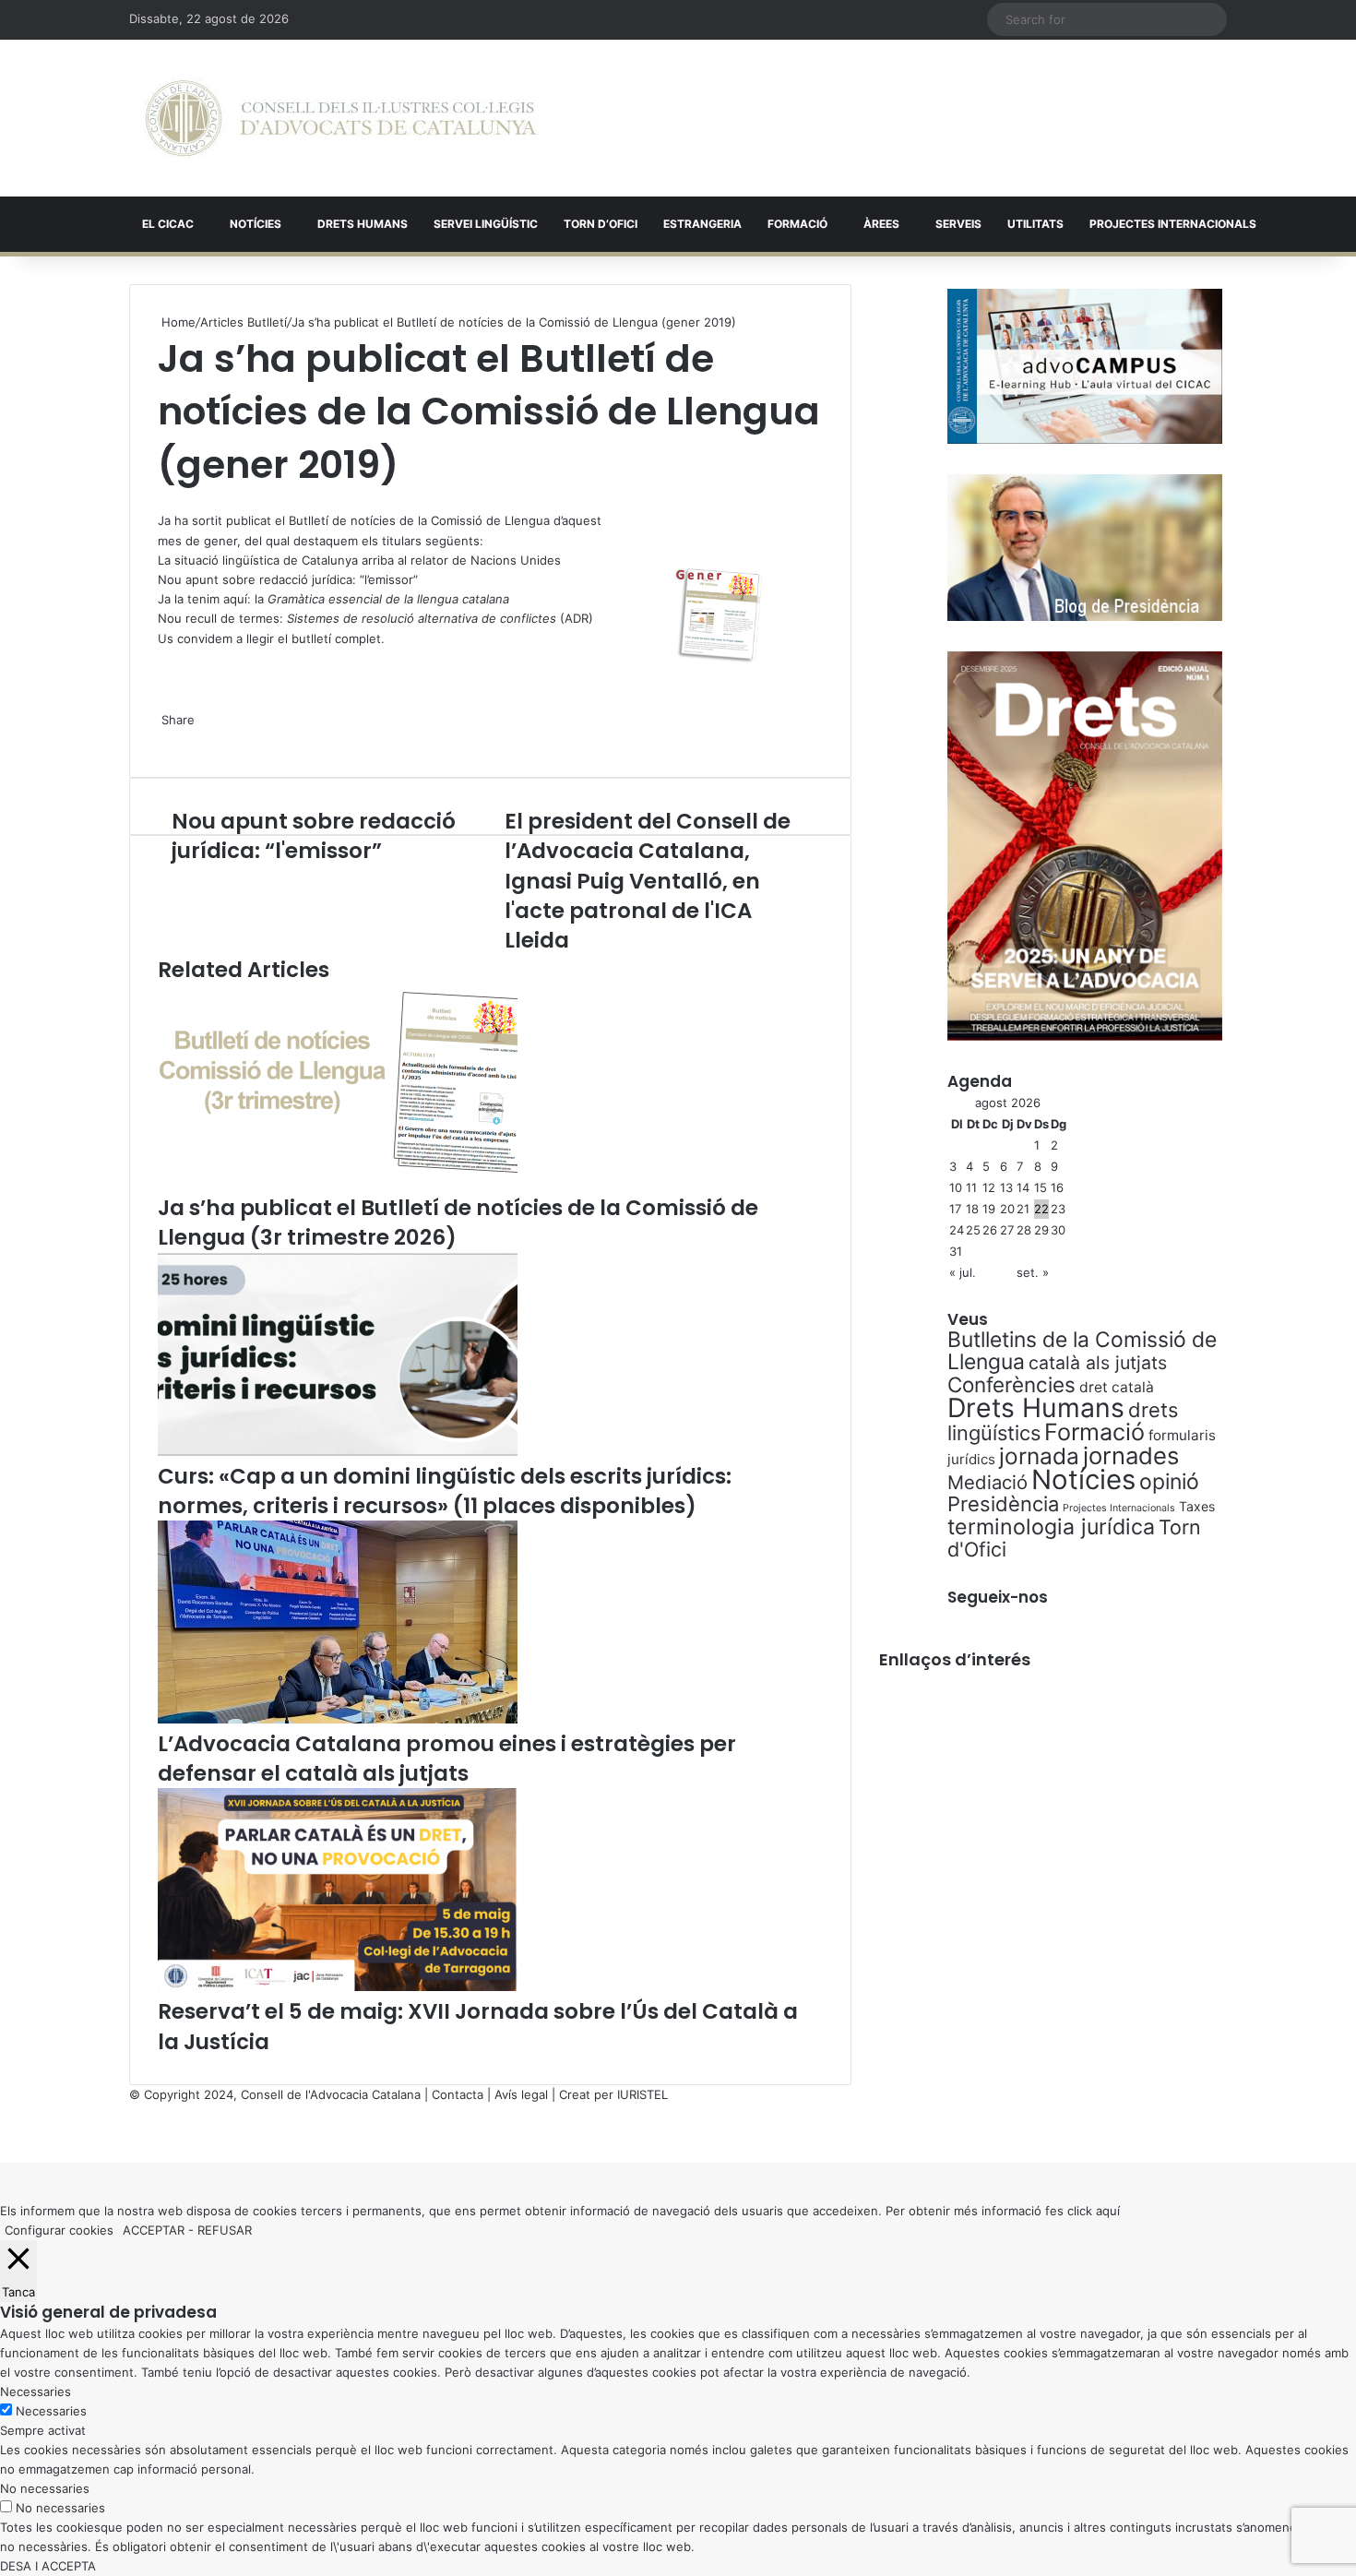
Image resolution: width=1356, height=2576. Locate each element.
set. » (1033, 1272)
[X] (160, 500)
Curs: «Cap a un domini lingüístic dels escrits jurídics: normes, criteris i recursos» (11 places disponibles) (445, 1491)
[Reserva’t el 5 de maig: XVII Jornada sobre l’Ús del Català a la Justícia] (338, 1986)
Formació (797, 224)
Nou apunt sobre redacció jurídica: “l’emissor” (288, 579)
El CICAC (168, 224)
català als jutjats (1098, 1363)
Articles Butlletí (244, 322)
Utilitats (1035, 224)
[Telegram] (167, 739)
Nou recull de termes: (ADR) (375, 618)
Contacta (458, 2094)
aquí (1108, 2211)
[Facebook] (2, 2133)
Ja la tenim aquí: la (333, 599)
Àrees (881, 224)
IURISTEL (642, 2094)
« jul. (963, 1272)
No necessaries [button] (45, 2488)
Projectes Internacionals (1119, 1508)
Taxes (1197, 1506)
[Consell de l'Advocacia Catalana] (341, 118)
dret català (1117, 1387)
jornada (1039, 1456)
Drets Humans (363, 224)
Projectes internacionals (1173, 224)
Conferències (1011, 1384)
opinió (1169, 1482)
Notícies (256, 224)
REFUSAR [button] (225, 2230)
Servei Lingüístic (486, 224)
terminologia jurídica (1051, 1527)
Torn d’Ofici (601, 224)
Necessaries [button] (36, 2391)
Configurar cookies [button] (59, 2230)
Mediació (987, 1482)
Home (177, 322)
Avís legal (521, 2094)
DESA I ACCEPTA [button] (48, 2566)
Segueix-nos (998, 1597)
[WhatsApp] (163, 500)
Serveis (958, 224)
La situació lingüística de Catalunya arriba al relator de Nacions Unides (359, 560)
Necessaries (51, 2411)
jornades (1131, 1455)
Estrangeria (702, 224)
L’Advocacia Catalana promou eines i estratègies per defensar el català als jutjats (447, 1759)
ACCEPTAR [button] (154, 2230)
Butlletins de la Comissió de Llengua (1082, 1351)
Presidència (1003, 1504)
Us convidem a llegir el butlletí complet (269, 638)
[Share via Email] (171, 739)
